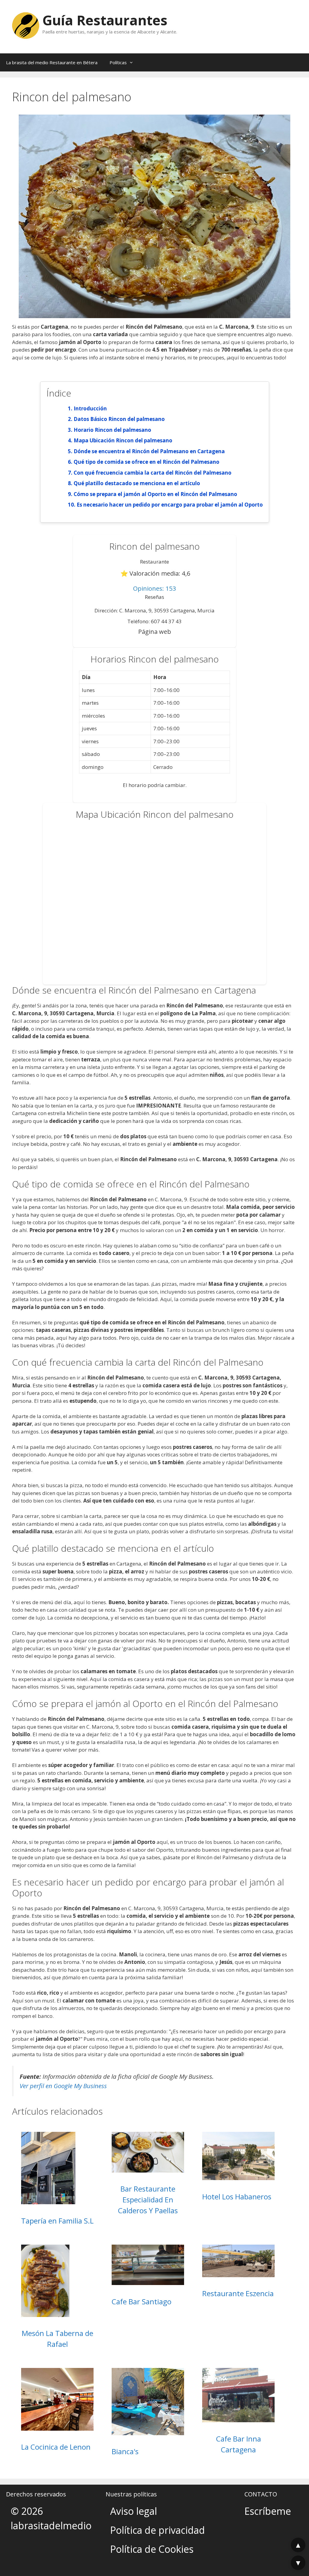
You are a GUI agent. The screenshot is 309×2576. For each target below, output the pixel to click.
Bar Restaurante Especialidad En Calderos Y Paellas (148, 2200)
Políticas (118, 62)
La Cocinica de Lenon (56, 2447)
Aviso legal (134, 2511)
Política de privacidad (158, 2530)
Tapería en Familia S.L (57, 2221)
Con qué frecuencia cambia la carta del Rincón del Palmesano (153, 473)
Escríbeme (268, 2511)
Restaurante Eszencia (238, 2293)
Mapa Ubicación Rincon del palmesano (123, 440)
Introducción (90, 408)
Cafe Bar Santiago (142, 2301)
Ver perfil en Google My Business (63, 2086)
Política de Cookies (152, 2549)
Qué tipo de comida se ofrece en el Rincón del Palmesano (147, 462)
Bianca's (125, 2451)
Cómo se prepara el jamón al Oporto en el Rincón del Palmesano (155, 494)
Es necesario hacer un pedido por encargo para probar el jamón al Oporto (170, 505)
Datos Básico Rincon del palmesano (119, 419)
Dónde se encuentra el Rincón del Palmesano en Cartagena (149, 451)
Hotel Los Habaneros (237, 2197)
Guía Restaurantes (105, 20)
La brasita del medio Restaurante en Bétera (52, 62)
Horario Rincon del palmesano (112, 430)
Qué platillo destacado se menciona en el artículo (137, 483)
